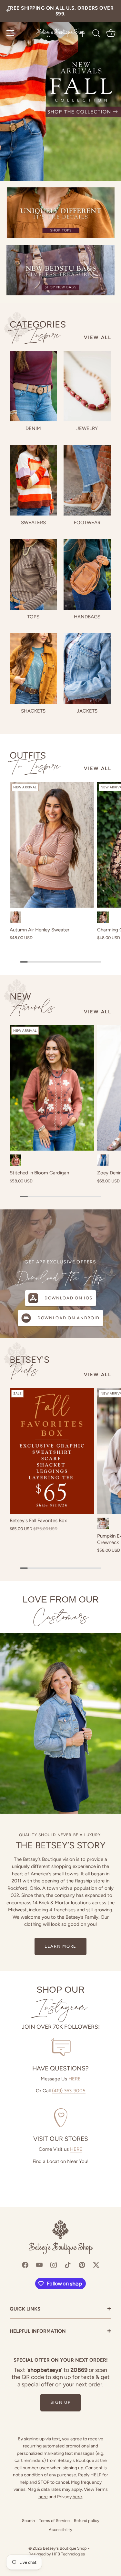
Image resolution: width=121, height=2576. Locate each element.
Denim (33, 428)
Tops (33, 617)
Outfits (35, 761)
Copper (15, 1160)
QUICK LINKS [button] (60, 2309)
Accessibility (60, 2530)
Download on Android (69, 1318)
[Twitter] (96, 2265)
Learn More (60, 1946)
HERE (75, 2079)
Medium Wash (103, 1160)
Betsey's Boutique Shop (65, 2548)
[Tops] (33, 574)
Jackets (87, 711)
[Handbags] (87, 574)
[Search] (96, 34)
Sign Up (61, 2402)
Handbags (87, 617)
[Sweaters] (33, 480)
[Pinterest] (82, 2265)
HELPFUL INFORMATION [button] (60, 2332)
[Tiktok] (68, 2265)
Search (28, 2521)
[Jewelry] (87, 386)
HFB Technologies (68, 2554)
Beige (103, 1523)
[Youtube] (39, 2265)
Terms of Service (54, 2521)
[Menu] (10, 33)
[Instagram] (54, 2265)
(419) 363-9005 (69, 2091)
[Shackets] (33, 669)
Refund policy (87, 2521)
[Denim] (33, 386)
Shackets (33, 711)
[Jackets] (87, 669)
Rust (15, 917)
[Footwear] (87, 480)
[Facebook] (25, 2265)
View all (98, 337)
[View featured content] (60, 90)
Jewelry (87, 428)
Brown (103, 917)
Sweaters (33, 523)
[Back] (8, 11)
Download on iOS (69, 1298)
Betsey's (30, 1366)
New (32, 1003)
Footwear (87, 523)
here (43, 2497)
